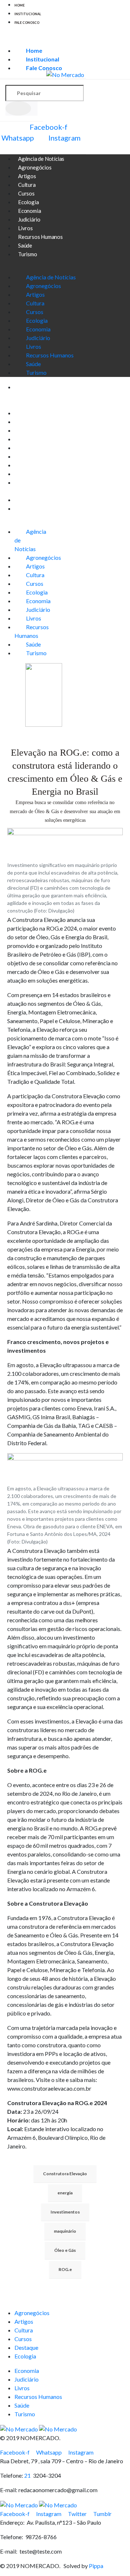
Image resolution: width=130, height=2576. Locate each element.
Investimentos (65, 2212)
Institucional (28, 14)
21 (29, 2475)
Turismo (28, 254)
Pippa (96, 2566)
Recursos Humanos (40, 237)
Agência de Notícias (51, 277)
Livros (34, 346)
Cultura (35, 303)
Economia (38, 329)
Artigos (35, 294)
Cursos (35, 312)
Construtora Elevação (65, 2174)
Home (19, 5)
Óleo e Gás (65, 2250)
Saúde (33, 364)
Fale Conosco (27, 23)
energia (65, 2193)
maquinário (65, 2231)
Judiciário (38, 338)
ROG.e (65, 2269)
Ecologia (37, 320)
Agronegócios (44, 286)
